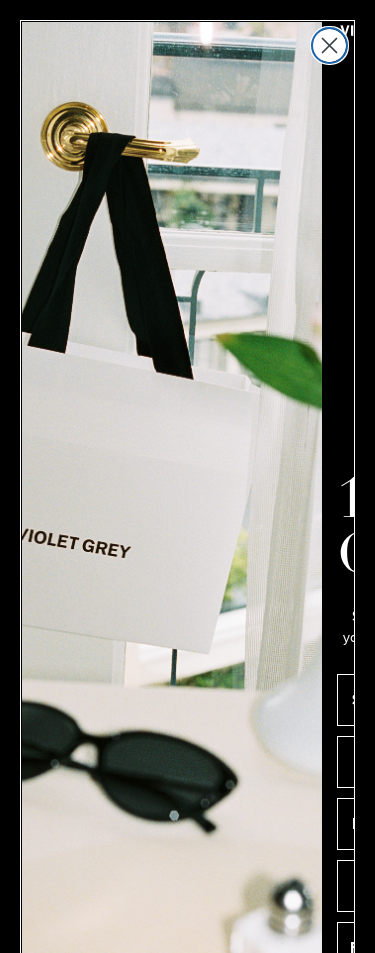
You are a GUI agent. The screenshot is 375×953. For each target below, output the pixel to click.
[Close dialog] (329, 45)
